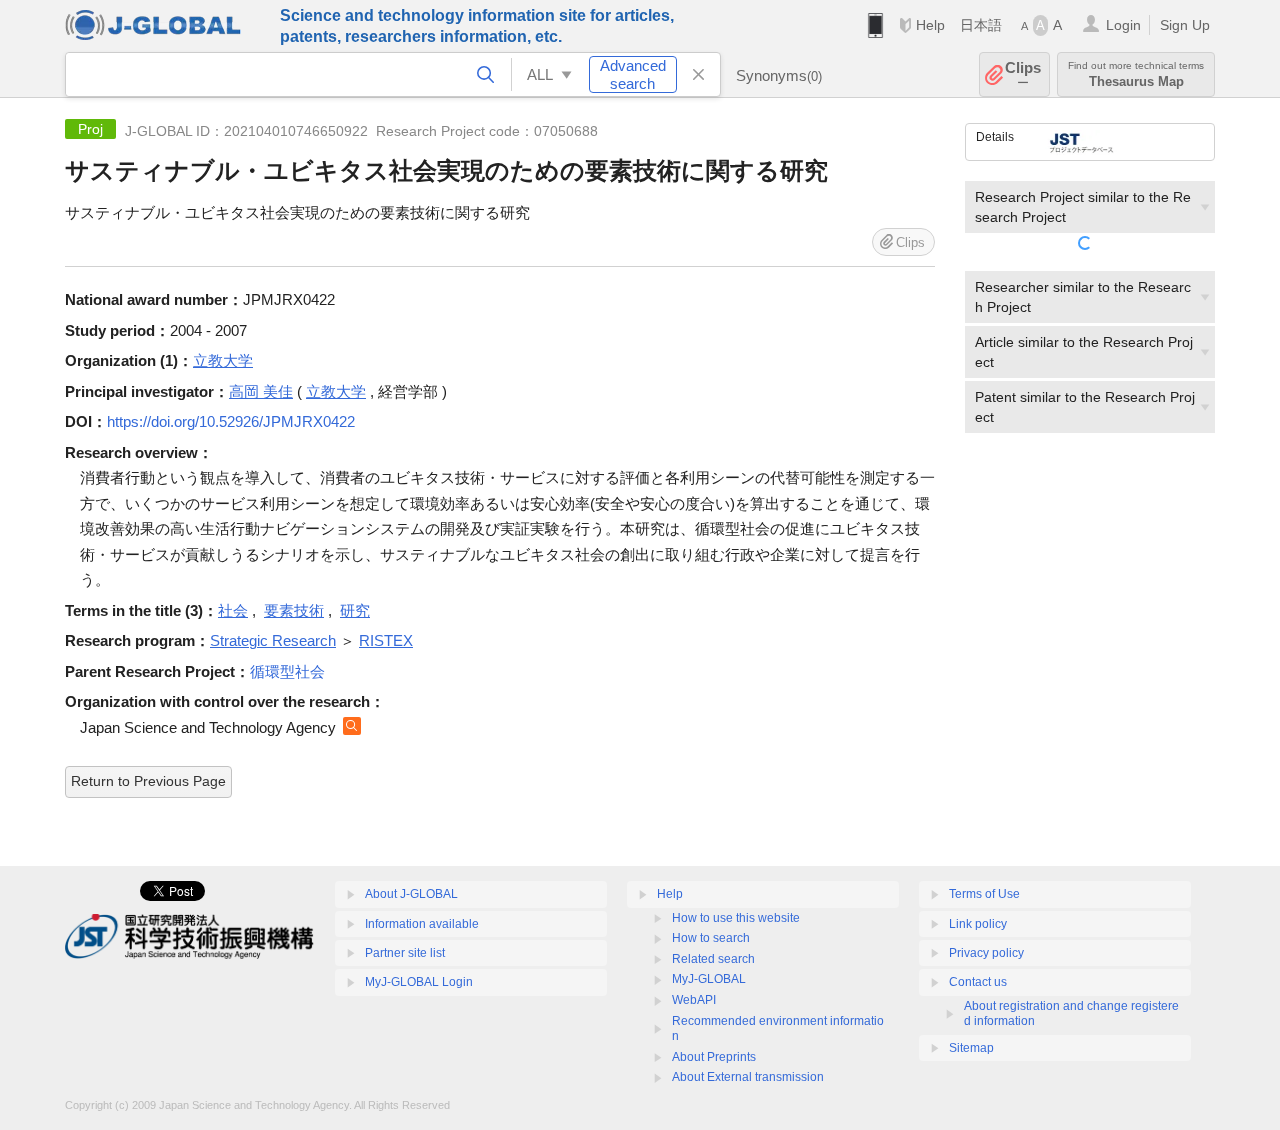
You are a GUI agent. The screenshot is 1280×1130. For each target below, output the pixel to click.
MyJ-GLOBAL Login (419, 982)
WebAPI (694, 1000)
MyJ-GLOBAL (709, 979)
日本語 (981, 25)
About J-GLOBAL (411, 894)
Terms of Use (984, 894)
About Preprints (714, 1057)
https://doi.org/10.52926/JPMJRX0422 (231, 421)
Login (1123, 25)
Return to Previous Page (148, 781)
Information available (422, 924)
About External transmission (748, 1077)
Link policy (978, 924)
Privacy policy (986, 953)
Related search (713, 959)
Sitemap (971, 1048)
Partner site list (405, 953)
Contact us (978, 982)
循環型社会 (287, 671)
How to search (711, 938)
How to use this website (736, 918)
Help (930, 25)
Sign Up (1185, 25)
